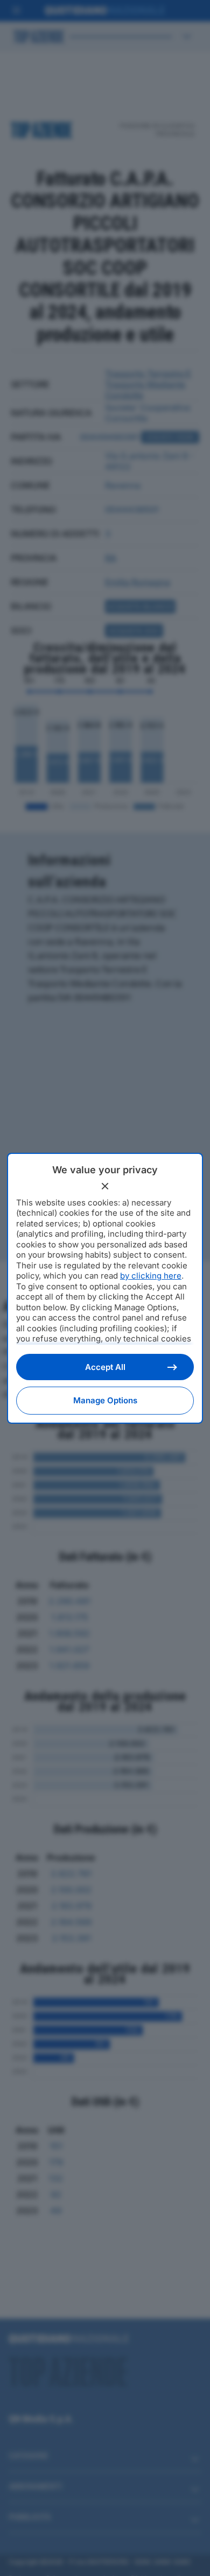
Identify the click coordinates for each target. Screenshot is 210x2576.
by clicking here (151, 1276)
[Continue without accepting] (105, 1186)
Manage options (105, 1400)
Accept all (105, 1367)
